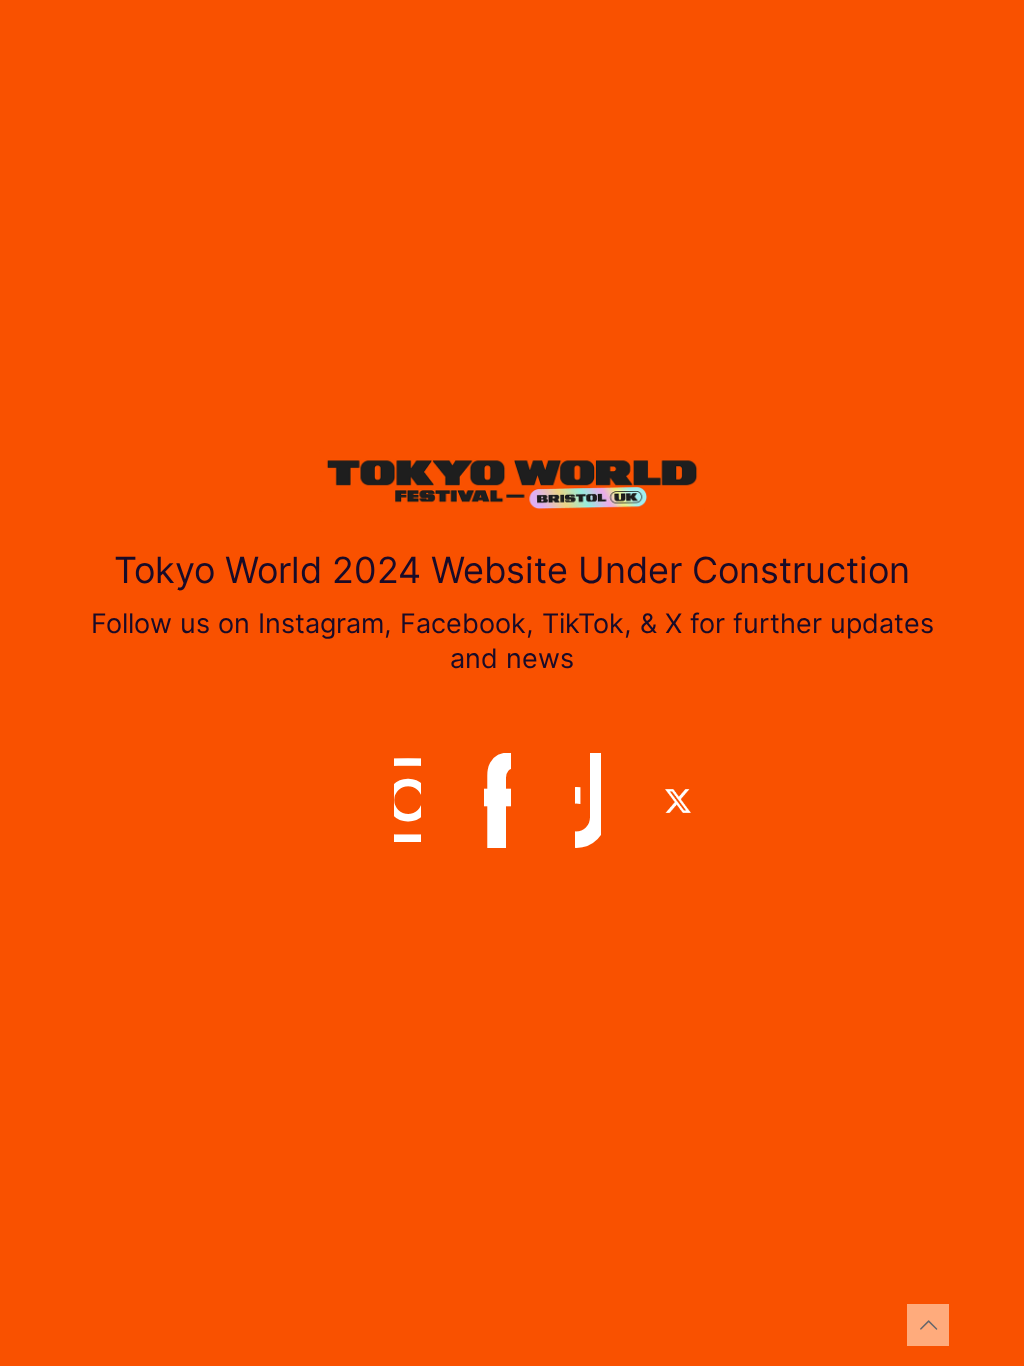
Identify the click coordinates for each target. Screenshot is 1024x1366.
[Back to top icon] (928, 1325)
